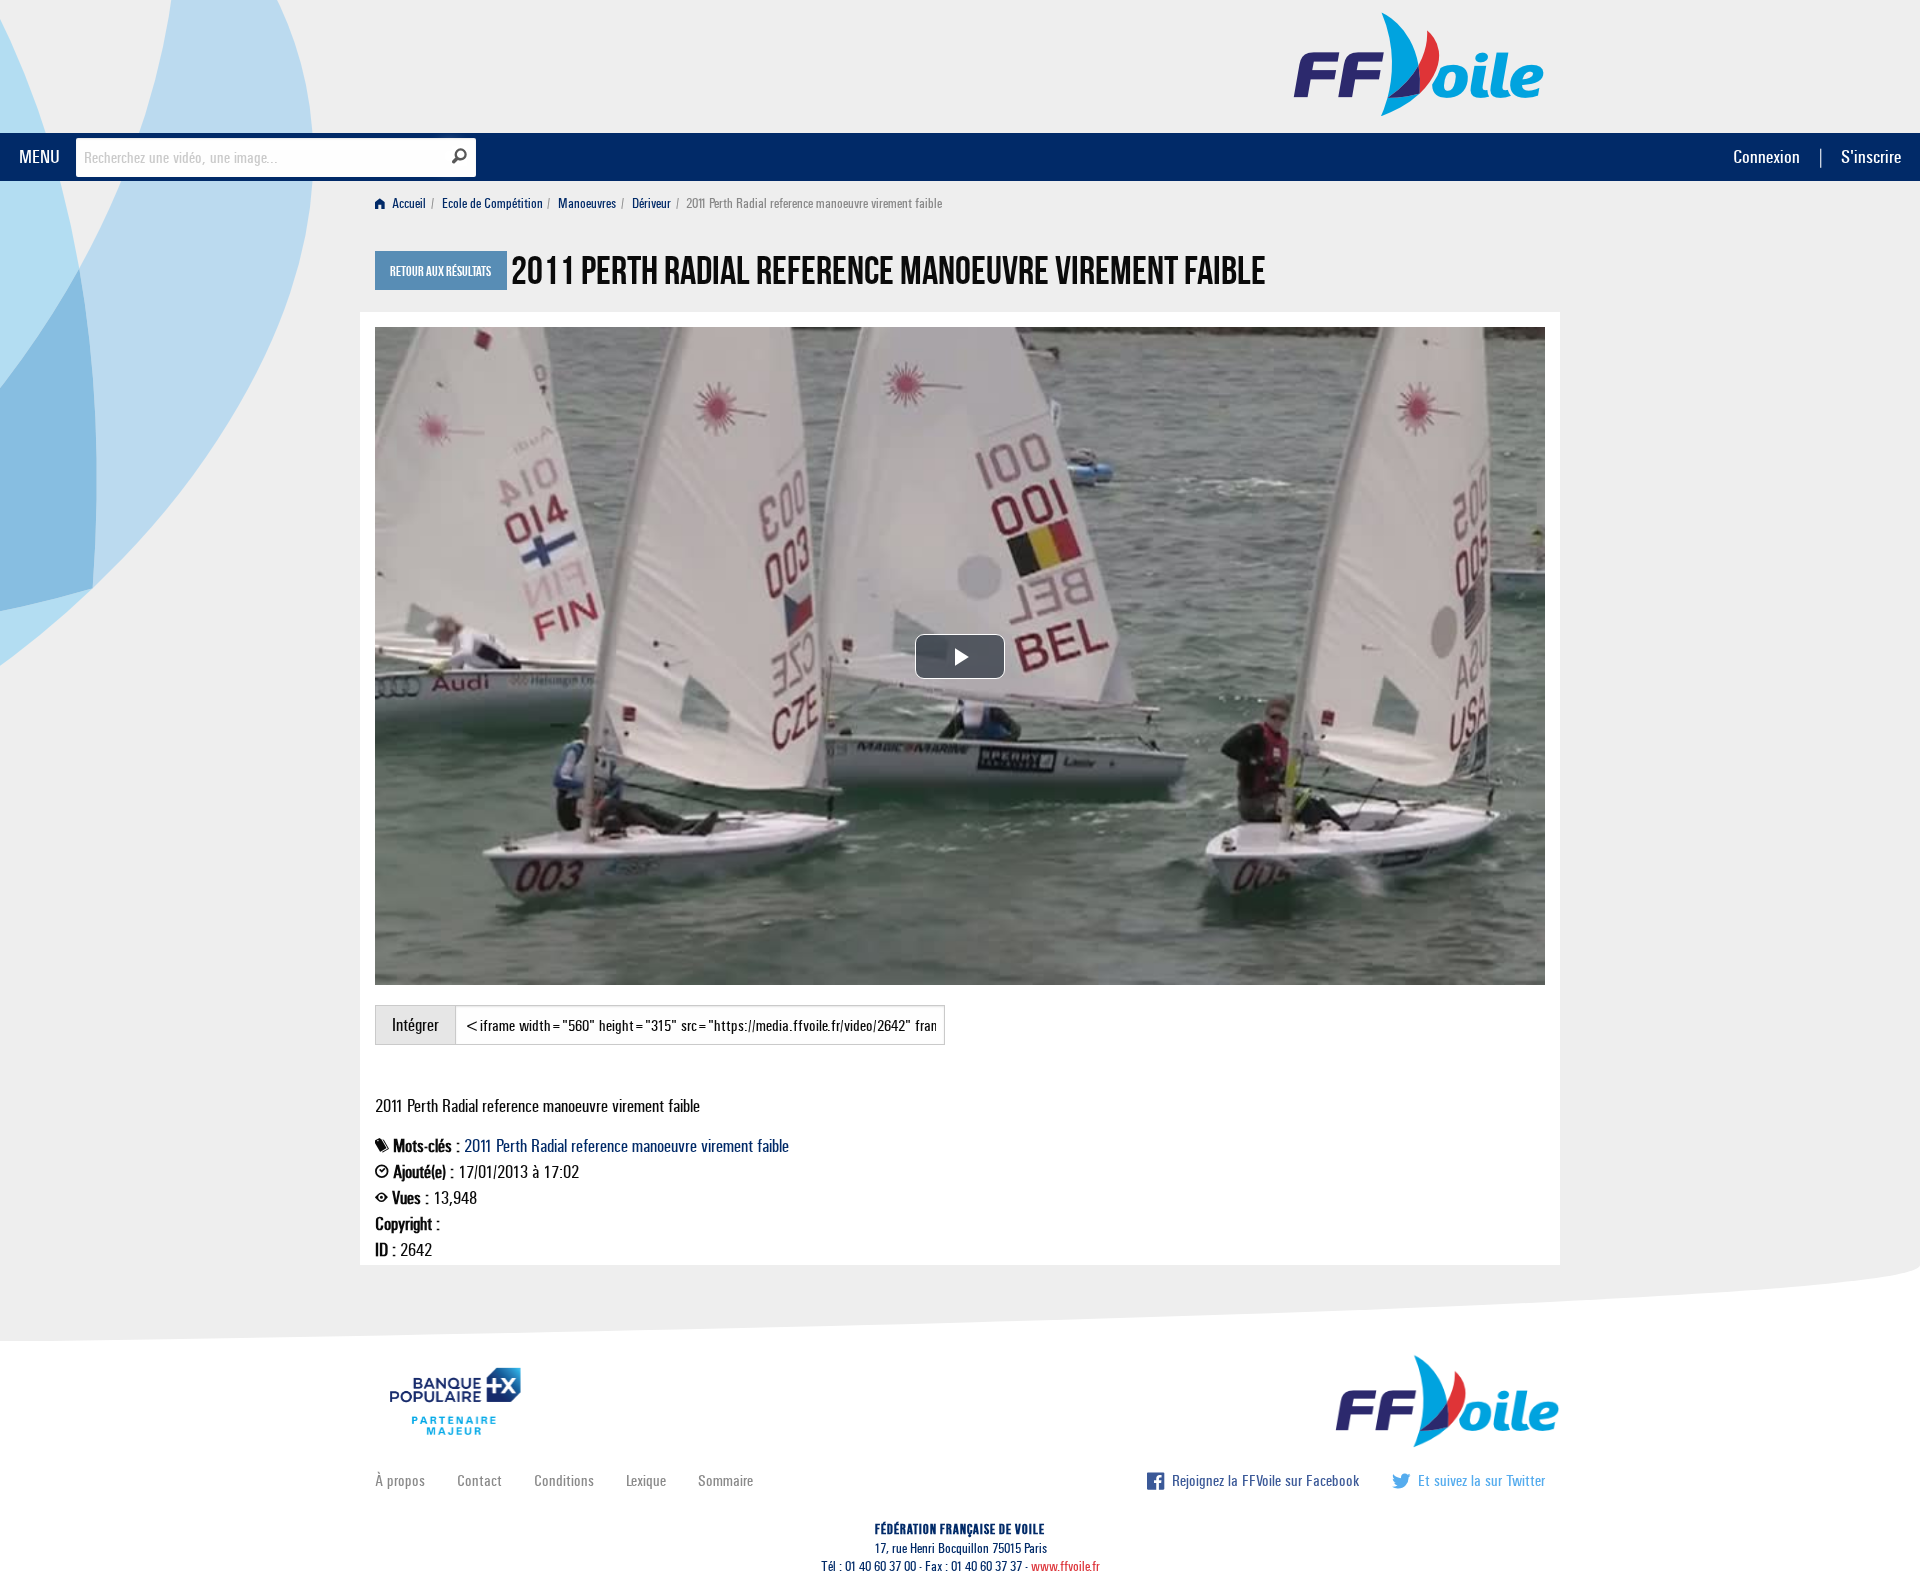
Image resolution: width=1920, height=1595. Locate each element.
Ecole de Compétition (492, 203)
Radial (549, 1146)
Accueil (407, 203)
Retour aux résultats (440, 272)
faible (773, 1146)
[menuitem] (404, 203)
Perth (511, 1146)
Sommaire (725, 1480)
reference (599, 1146)
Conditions (564, 1480)
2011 (478, 1146)
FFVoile (1419, 63)
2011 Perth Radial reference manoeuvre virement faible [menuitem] (814, 203)
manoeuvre (664, 1146)
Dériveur (651, 203)
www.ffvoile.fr (1065, 1566)
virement (727, 1146)
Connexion (1766, 156)
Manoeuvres (587, 203)
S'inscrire (1871, 156)
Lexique (646, 1480)
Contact (479, 1480)
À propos (400, 1480)
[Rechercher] (459, 156)
